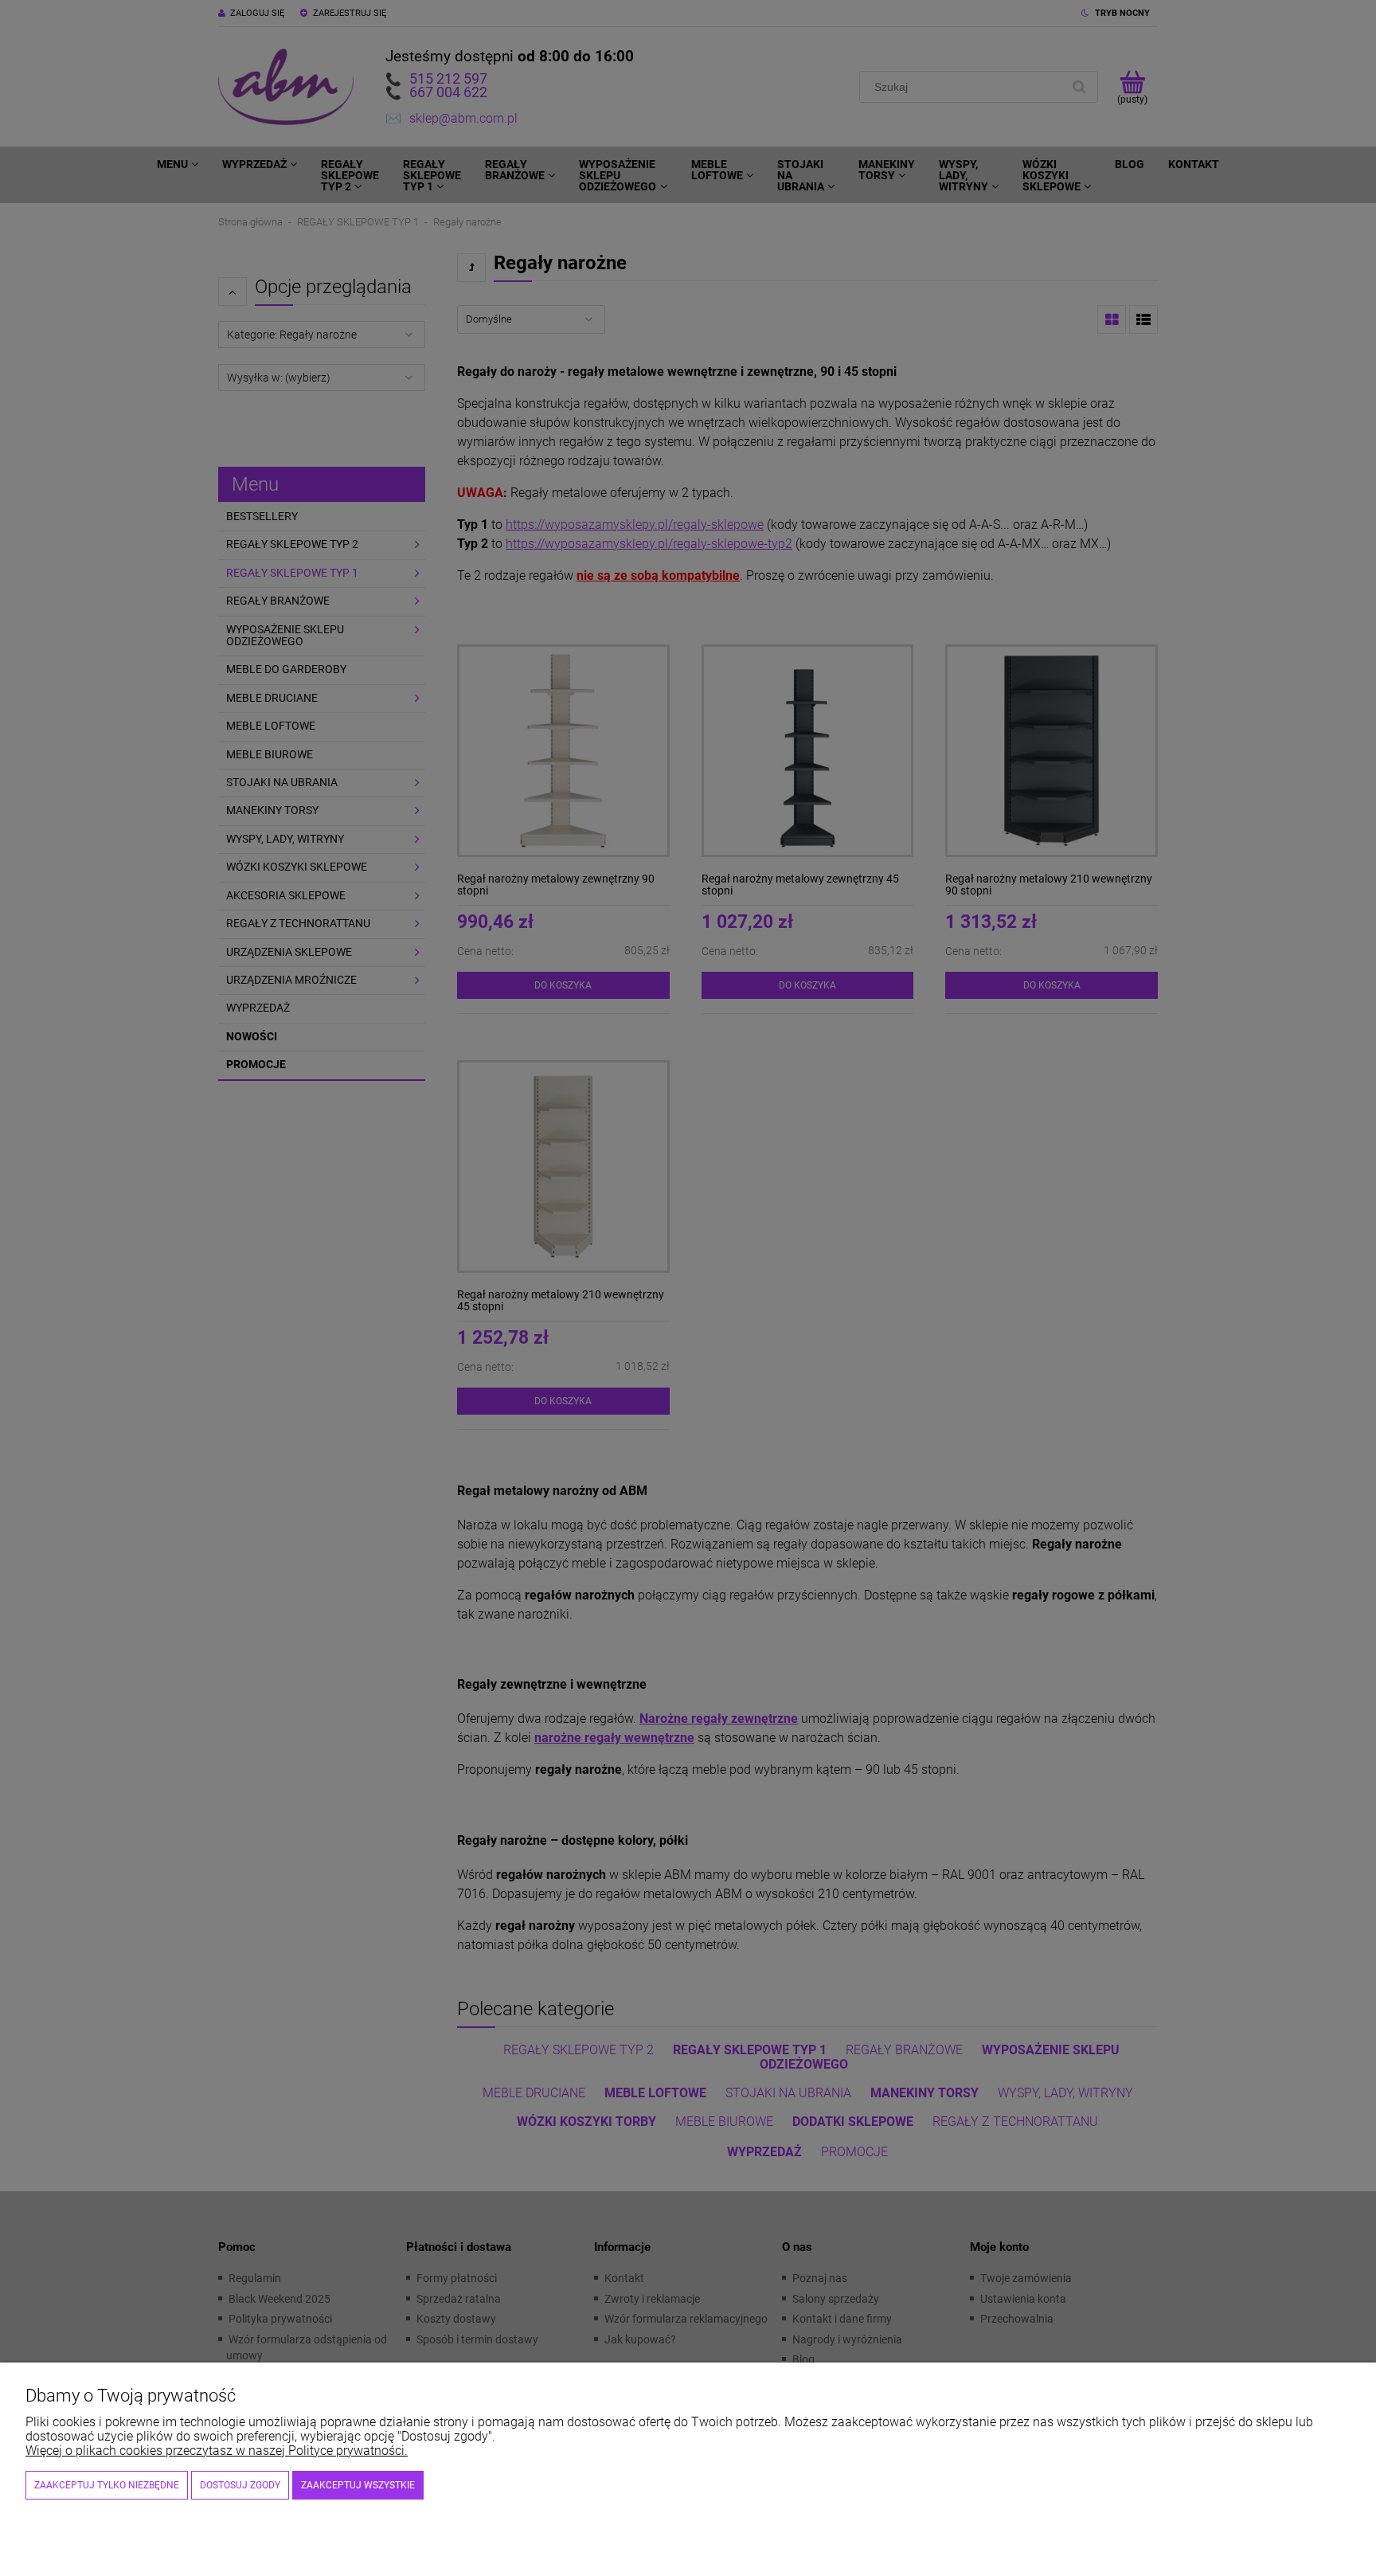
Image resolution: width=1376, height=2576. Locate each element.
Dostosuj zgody (240, 2485)
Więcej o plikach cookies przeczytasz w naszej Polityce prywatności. (217, 2451)
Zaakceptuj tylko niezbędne (107, 2485)
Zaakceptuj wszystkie (358, 2485)
